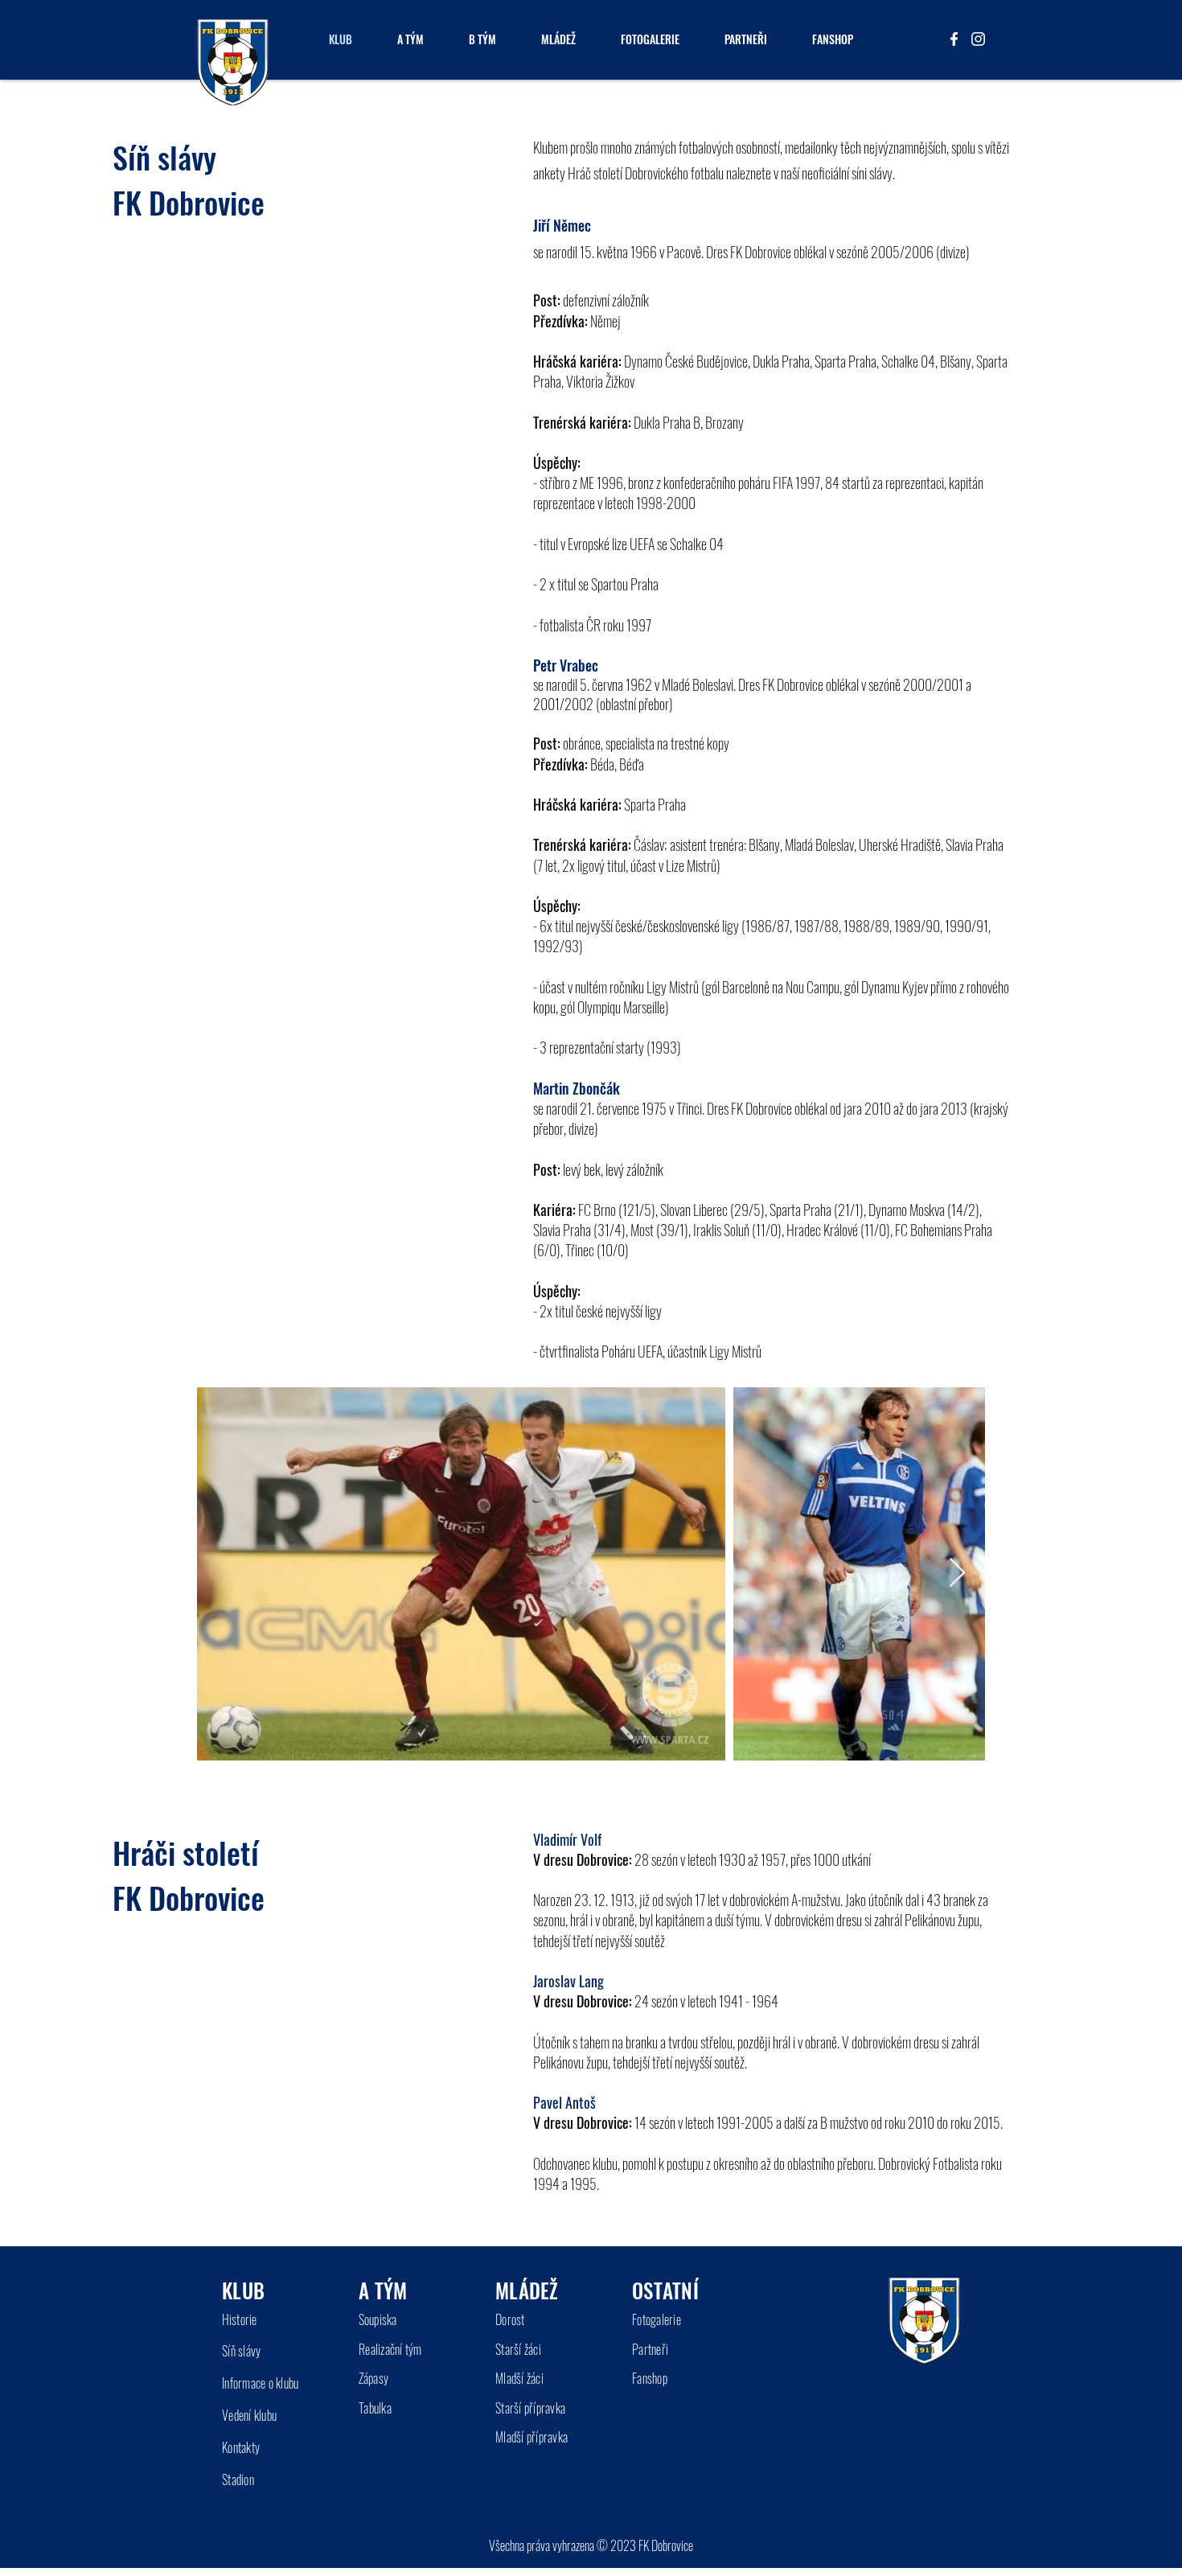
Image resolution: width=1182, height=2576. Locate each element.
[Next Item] (957, 1574)
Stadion (238, 2479)
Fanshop (650, 2378)
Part (642, 2349)
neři (660, 2349)
